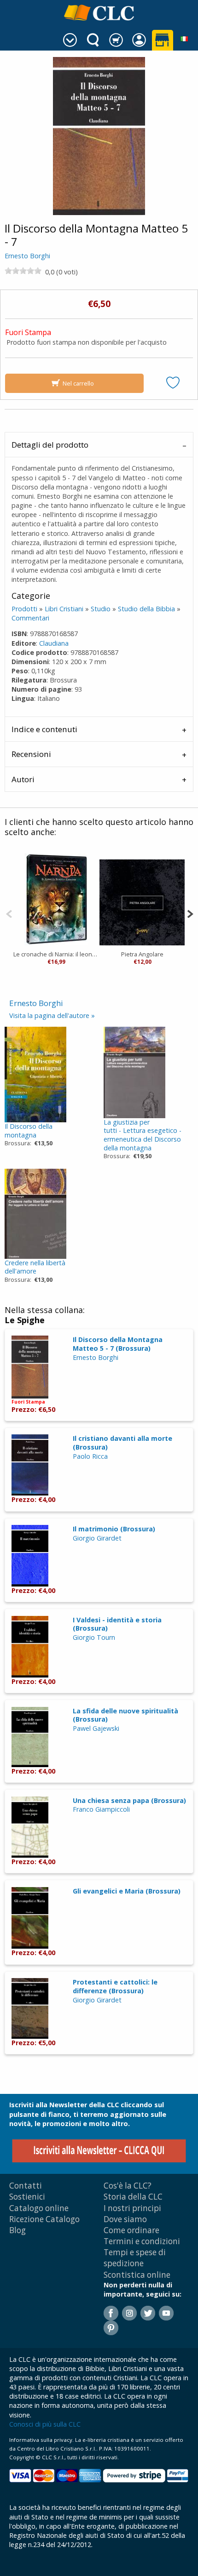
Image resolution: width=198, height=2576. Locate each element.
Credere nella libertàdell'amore (35, 1267)
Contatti (26, 2186)
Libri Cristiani (64, 609)
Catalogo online (39, 2208)
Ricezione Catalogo (44, 2219)
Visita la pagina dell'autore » (52, 1015)
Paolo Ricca (90, 1456)
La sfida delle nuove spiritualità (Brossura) (125, 1715)
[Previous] (9, 913)
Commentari (30, 618)
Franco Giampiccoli (101, 1809)
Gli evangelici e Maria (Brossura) (127, 1891)
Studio (101, 609)
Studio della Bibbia (146, 609)
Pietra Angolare (142, 954)
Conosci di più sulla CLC (45, 2424)
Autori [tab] (23, 779)
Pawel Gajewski (96, 1728)
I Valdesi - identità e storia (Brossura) (117, 1624)
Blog (17, 2230)
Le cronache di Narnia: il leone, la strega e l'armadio (56, 954)
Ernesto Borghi (27, 256)
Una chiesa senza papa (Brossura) (129, 1800)
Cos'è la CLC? (128, 2186)
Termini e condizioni (142, 2241)
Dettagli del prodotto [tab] (50, 445)
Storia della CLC (133, 2197)
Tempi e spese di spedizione (135, 2258)
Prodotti (24, 609)
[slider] (23, 271)
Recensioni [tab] (31, 754)
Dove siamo (125, 2219)
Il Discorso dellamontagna (29, 1131)
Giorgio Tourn (94, 1637)
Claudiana (54, 643)
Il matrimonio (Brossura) (114, 1529)
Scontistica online (137, 2275)
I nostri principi (132, 2208)
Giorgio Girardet (97, 1538)
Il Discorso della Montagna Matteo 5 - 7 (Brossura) (118, 1344)
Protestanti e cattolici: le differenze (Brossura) (115, 1986)
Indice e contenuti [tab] (44, 729)
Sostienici (27, 2197)
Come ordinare (131, 2230)
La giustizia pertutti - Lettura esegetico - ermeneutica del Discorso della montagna (143, 1135)
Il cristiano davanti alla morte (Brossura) (122, 1443)
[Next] (190, 913)
